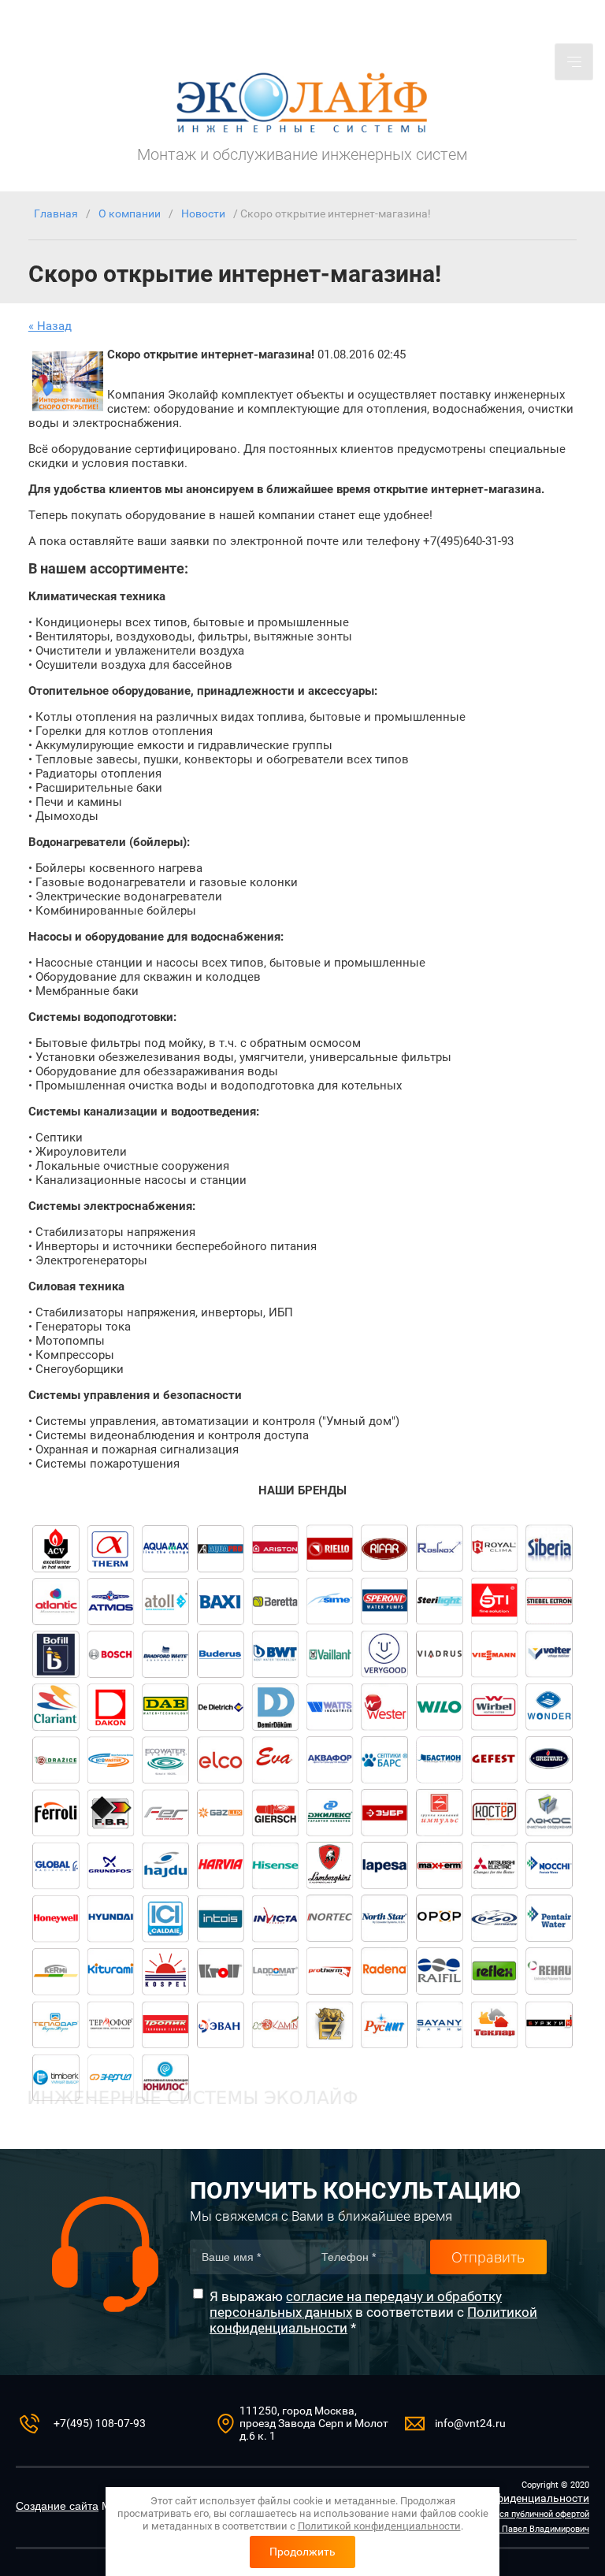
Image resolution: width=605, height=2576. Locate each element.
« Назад (50, 326)
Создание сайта (57, 2506)
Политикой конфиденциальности (379, 2526)
